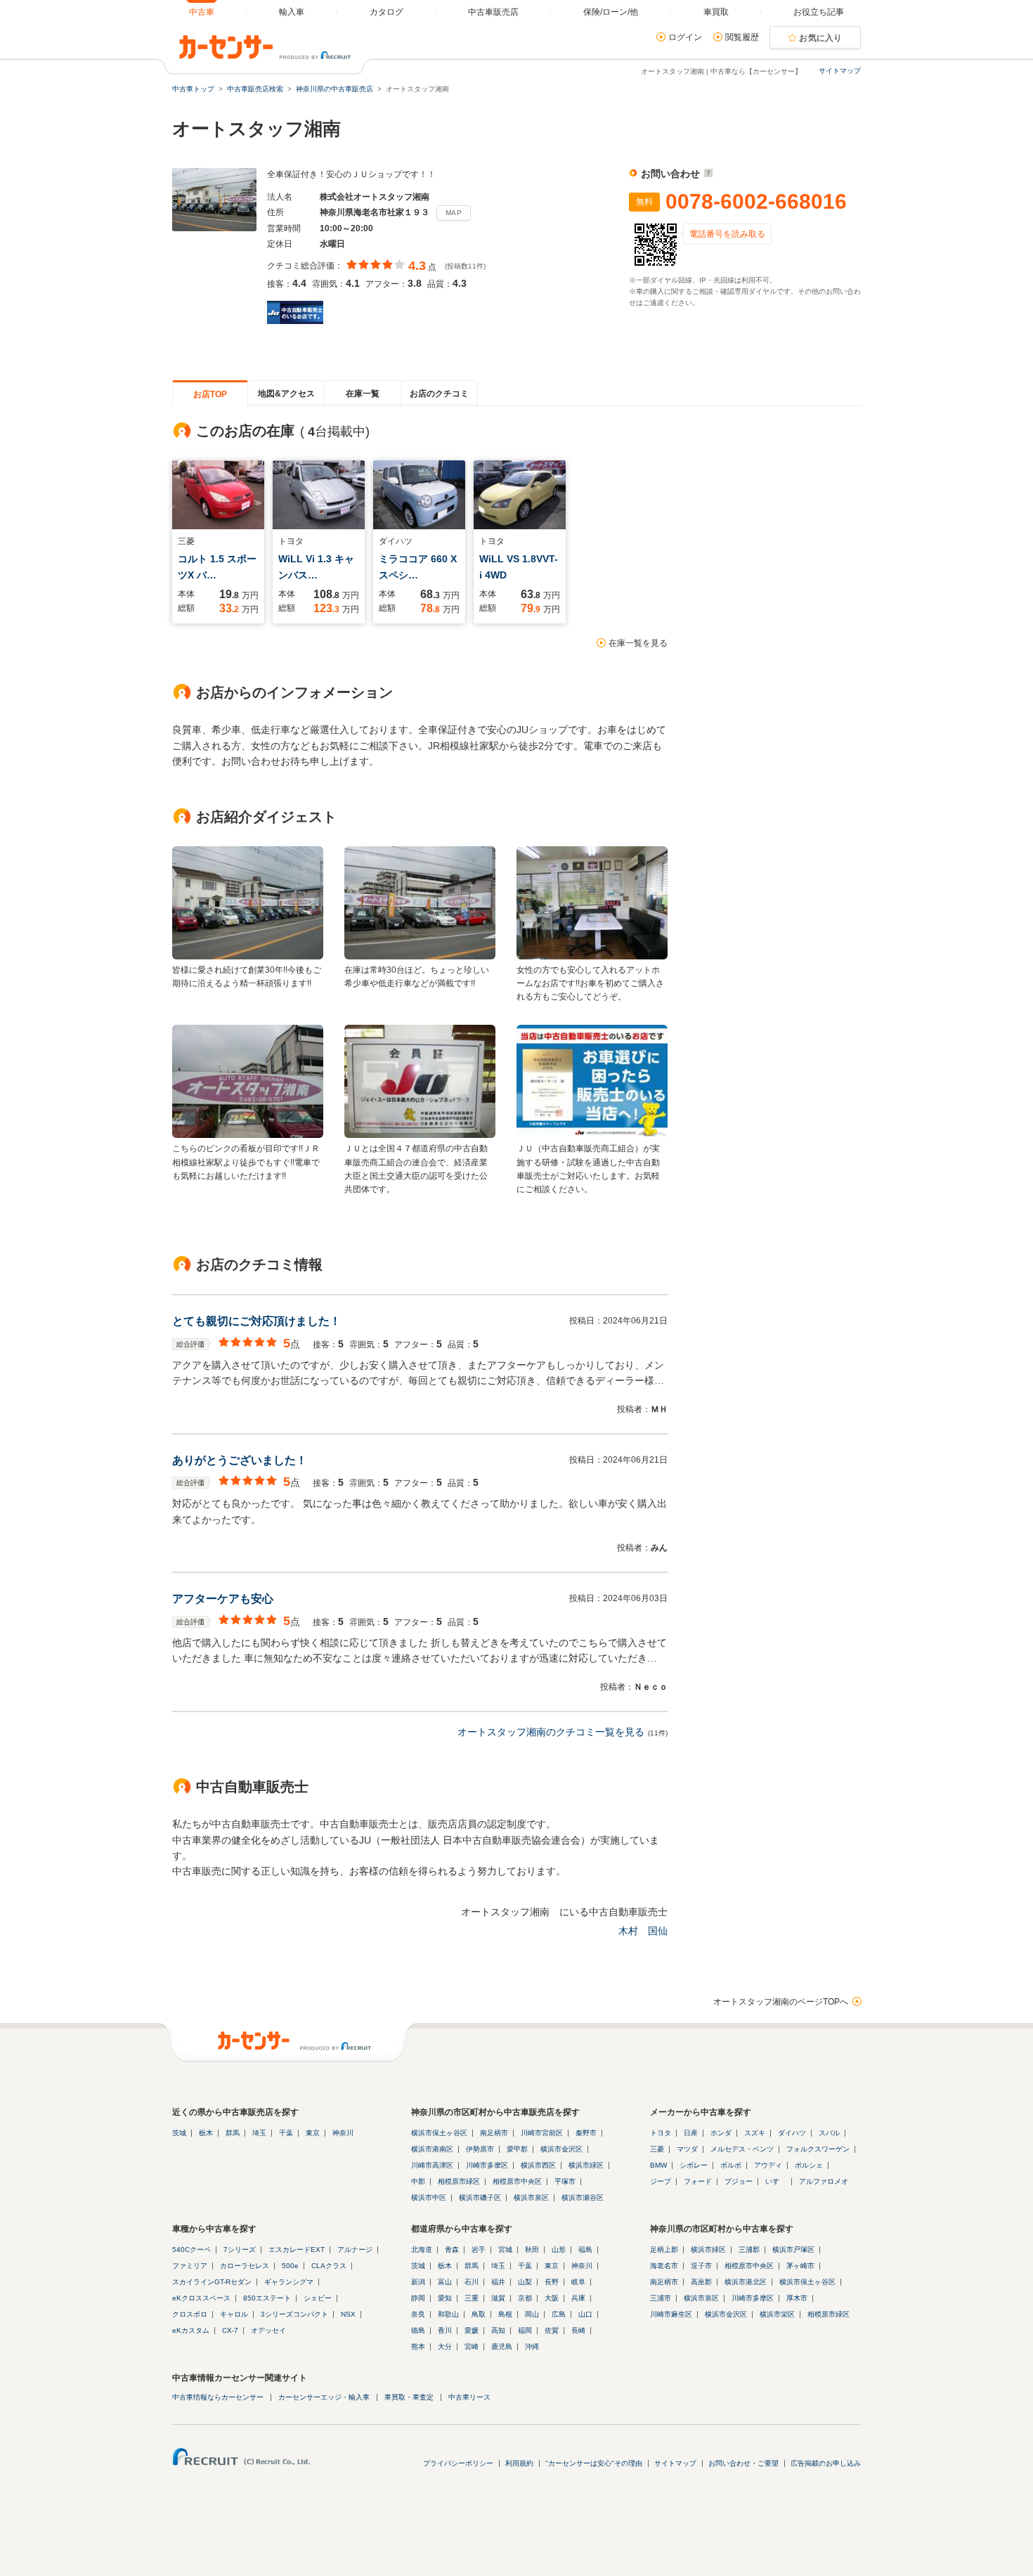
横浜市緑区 (586, 2165)
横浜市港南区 (432, 2149)
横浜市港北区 (746, 2282)
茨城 (179, 2133)
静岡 (418, 2298)
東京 (313, 2133)
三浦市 (661, 2298)
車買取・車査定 (409, 2397)
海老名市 (664, 2266)
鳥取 (479, 2314)
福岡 (525, 2330)
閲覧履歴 (742, 37)
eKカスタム (191, 2330)
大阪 (552, 2298)
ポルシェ (809, 2165)
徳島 (418, 2330)
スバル (829, 2133)
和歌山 (448, 2314)
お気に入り (821, 38)
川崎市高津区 (432, 2165)
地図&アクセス (286, 394)
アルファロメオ (824, 2181)
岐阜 (578, 2282)
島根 (505, 2314)
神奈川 (343, 2133)
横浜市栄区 (777, 2314)
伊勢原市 (480, 2149)
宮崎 (472, 2347)
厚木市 (797, 2298)
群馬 (233, 2133)
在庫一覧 (363, 394)
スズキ (755, 2133)
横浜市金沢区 (561, 2149)
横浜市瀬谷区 (583, 2198)
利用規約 (519, 2463)
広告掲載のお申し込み (826, 2463)
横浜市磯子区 (480, 2198)
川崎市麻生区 (671, 2314)
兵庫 (578, 2298)
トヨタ (661, 2133)
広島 (559, 2314)
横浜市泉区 (531, 2198)
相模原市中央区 (517, 2181)
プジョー (739, 2181)
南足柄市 (494, 2133)
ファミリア (190, 2266)
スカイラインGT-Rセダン (212, 2282)
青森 (452, 2250)
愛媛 (472, 2330)
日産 (691, 2133)
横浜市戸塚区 (793, 2250)
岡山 (532, 2314)
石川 (472, 2282)
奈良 (418, 2314)
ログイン (685, 37)
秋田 (532, 2250)
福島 (585, 2250)
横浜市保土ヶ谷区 (439, 2133)
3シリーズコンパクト (294, 2314)
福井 (498, 2282)
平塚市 (565, 2181)
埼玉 (259, 2133)
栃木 (206, 2133)
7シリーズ (240, 2250)
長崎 (578, 2330)
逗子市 (701, 2266)
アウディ (768, 2165)
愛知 (445, 2298)
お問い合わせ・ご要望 (743, 2463)
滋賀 (498, 2298)
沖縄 (532, 2347)
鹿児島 (502, 2347)
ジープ (661, 2181)
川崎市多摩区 (487, 2165)
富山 (445, 2282)
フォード (698, 2181)
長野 (552, 2282)
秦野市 (586, 2133)
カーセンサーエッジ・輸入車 (324, 2397)
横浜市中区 (429, 2198)
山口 (585, 2314)
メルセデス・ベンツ (742, 2149)
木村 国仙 (643, 1931)
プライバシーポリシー (458, 2463)
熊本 (418, 2347)
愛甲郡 (517, 2149)
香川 (445, 2330)
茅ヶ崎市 (800, 2266)
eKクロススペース (201, 2298)
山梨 (525, 2282)
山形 (559, 2250)
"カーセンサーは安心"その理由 (594, 2463)
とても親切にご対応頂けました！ (256, 1321)
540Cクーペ (191, 2250)
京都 (525, 2298)
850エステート (267, 2298)
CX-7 (230, 2330)
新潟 (418, 2282)
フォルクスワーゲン (818, 2149)
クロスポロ (190, 2314)
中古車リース (469, 2397)
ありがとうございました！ (240, 1460)
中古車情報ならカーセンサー (218, 2397)
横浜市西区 (538, 2165)
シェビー (318, 2298)
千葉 (286, 2133)
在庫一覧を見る (638, 643)
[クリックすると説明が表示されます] (707, 174)
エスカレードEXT (297, 2250)
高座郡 (701, 2282)
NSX (348, 2314)
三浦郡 (749, 2250)
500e (290, 2266)
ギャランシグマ (289, 2282)
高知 (498, 2330)
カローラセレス (245, 2266)
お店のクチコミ (439, 394)
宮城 (505, 2250)
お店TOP (210, 394)
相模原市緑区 (459, 2181)
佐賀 (552, 2330)
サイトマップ (840, 71)
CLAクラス (329, 2266)
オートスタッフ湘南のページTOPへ (781, 2002)
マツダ (687, 2149)
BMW (658, 2165)
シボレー (694, 2165)
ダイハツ (792, 2133)
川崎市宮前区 (542, 2133)
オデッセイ (268, 2330)
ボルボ (731, 2165)
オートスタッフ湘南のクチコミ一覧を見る (551, 1732)
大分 (445, 2347)
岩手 (479, 2250)
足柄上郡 (664, 2250)
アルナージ (355, 2250)
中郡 (418, 2181)
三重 (472, 2298)
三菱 (657, 2149)
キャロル (234, 2314)
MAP (454, 213)
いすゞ (776, 2181)
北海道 (422, 2250)
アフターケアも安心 (223, 1599)
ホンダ (721, 2133)
